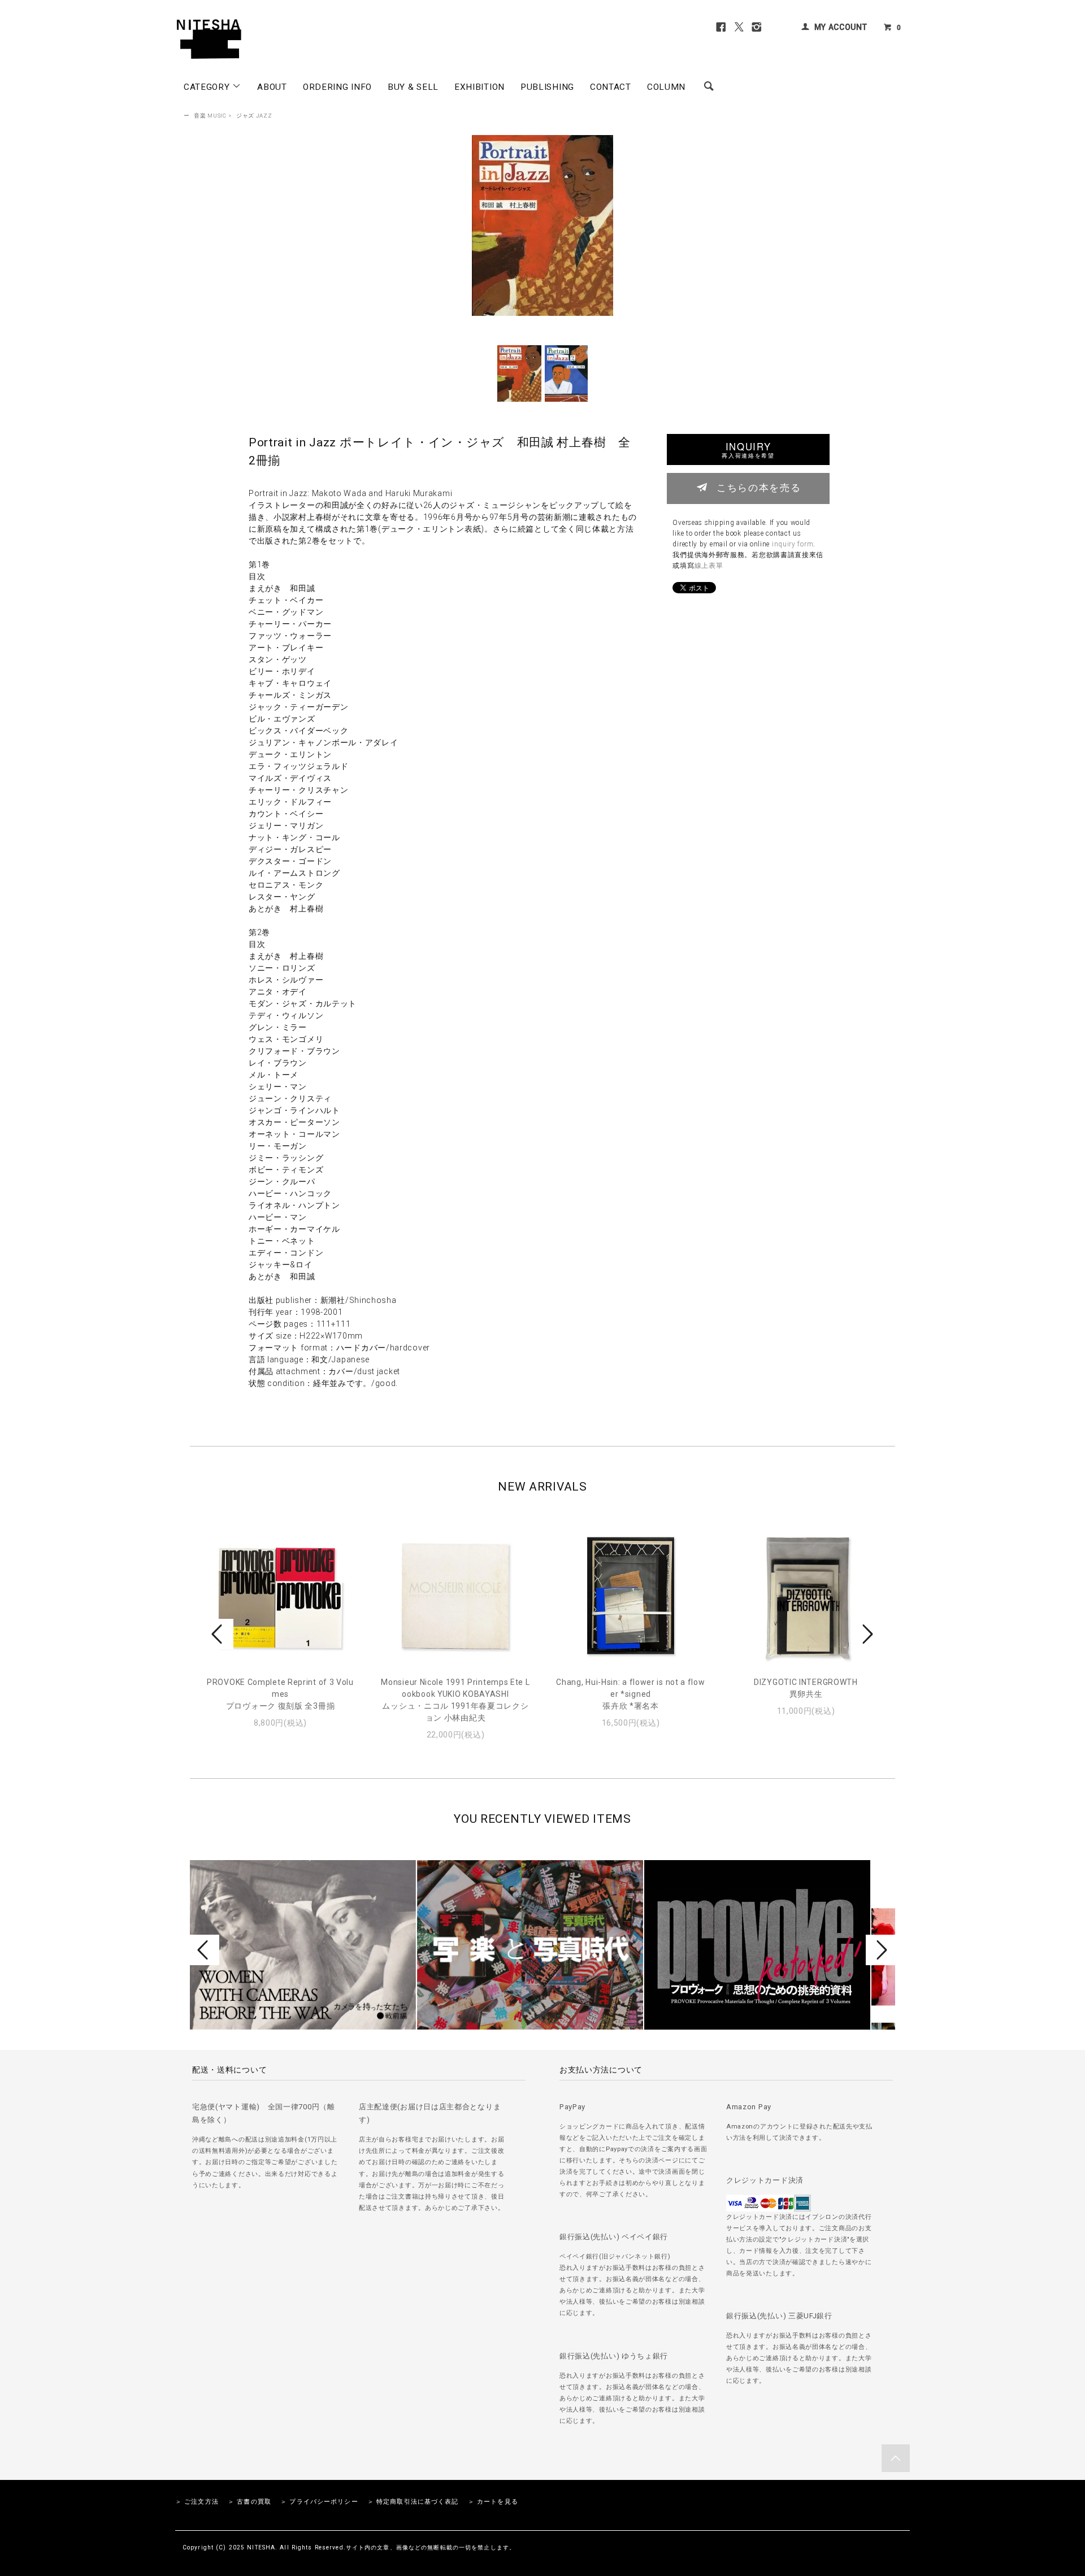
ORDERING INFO (337, 87)
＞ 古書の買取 (249, 2502)
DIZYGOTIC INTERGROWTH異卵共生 (806, 1688)
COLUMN (666, 87)
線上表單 (709, 566)
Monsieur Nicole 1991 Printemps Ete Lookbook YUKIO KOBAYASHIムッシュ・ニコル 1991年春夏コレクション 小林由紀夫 (455, 1700)
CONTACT (611, 87)
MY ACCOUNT (841, 27)
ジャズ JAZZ (254, 116)
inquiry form (793, 544)
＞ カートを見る (493, 2502)
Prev (219, 1634)
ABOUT (272, 87)
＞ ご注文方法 (197, 2502)
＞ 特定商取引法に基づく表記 (413, 2502)
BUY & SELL (413, 87)
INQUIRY (748, 449)
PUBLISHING (547, 87)
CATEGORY (208, 87)
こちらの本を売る (759, 487)
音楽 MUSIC (210, 116)
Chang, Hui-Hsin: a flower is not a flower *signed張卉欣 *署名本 (630, 1694)
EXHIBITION (479, 87)
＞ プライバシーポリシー (319, 2502)
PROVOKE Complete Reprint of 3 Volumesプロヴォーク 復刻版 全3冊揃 (280, 1694)
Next (866, 1634)
